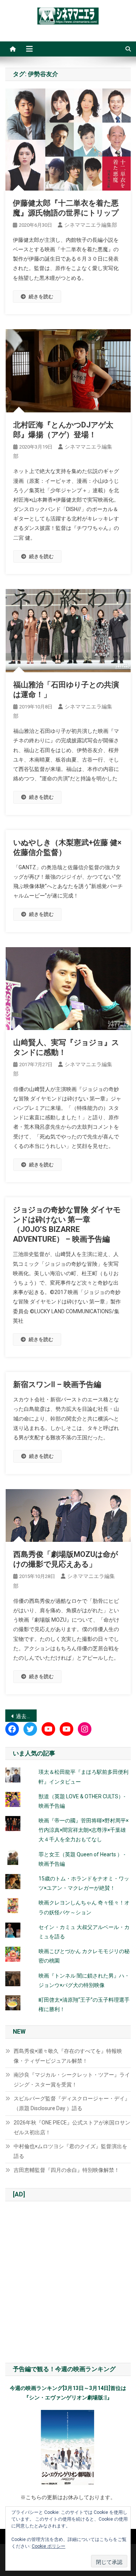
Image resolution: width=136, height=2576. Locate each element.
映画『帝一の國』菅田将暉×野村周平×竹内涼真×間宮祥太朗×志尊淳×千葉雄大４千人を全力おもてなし (83, 1830)
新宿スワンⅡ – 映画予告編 (57, 1384)
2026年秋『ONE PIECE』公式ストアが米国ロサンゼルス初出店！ (72, 2127)
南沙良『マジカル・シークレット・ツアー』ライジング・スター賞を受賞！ (72, 2080)
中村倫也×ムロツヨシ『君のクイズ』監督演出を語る (70, 2151)
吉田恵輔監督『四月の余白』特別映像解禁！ (66, 2170)
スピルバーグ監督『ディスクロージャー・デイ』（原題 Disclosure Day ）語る (72, 2103)
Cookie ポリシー (49, 2546)
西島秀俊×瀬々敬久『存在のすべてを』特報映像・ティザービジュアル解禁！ (68, 2056)
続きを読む (41, 297)
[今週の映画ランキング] (68, 2448)
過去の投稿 (26, 1716)
